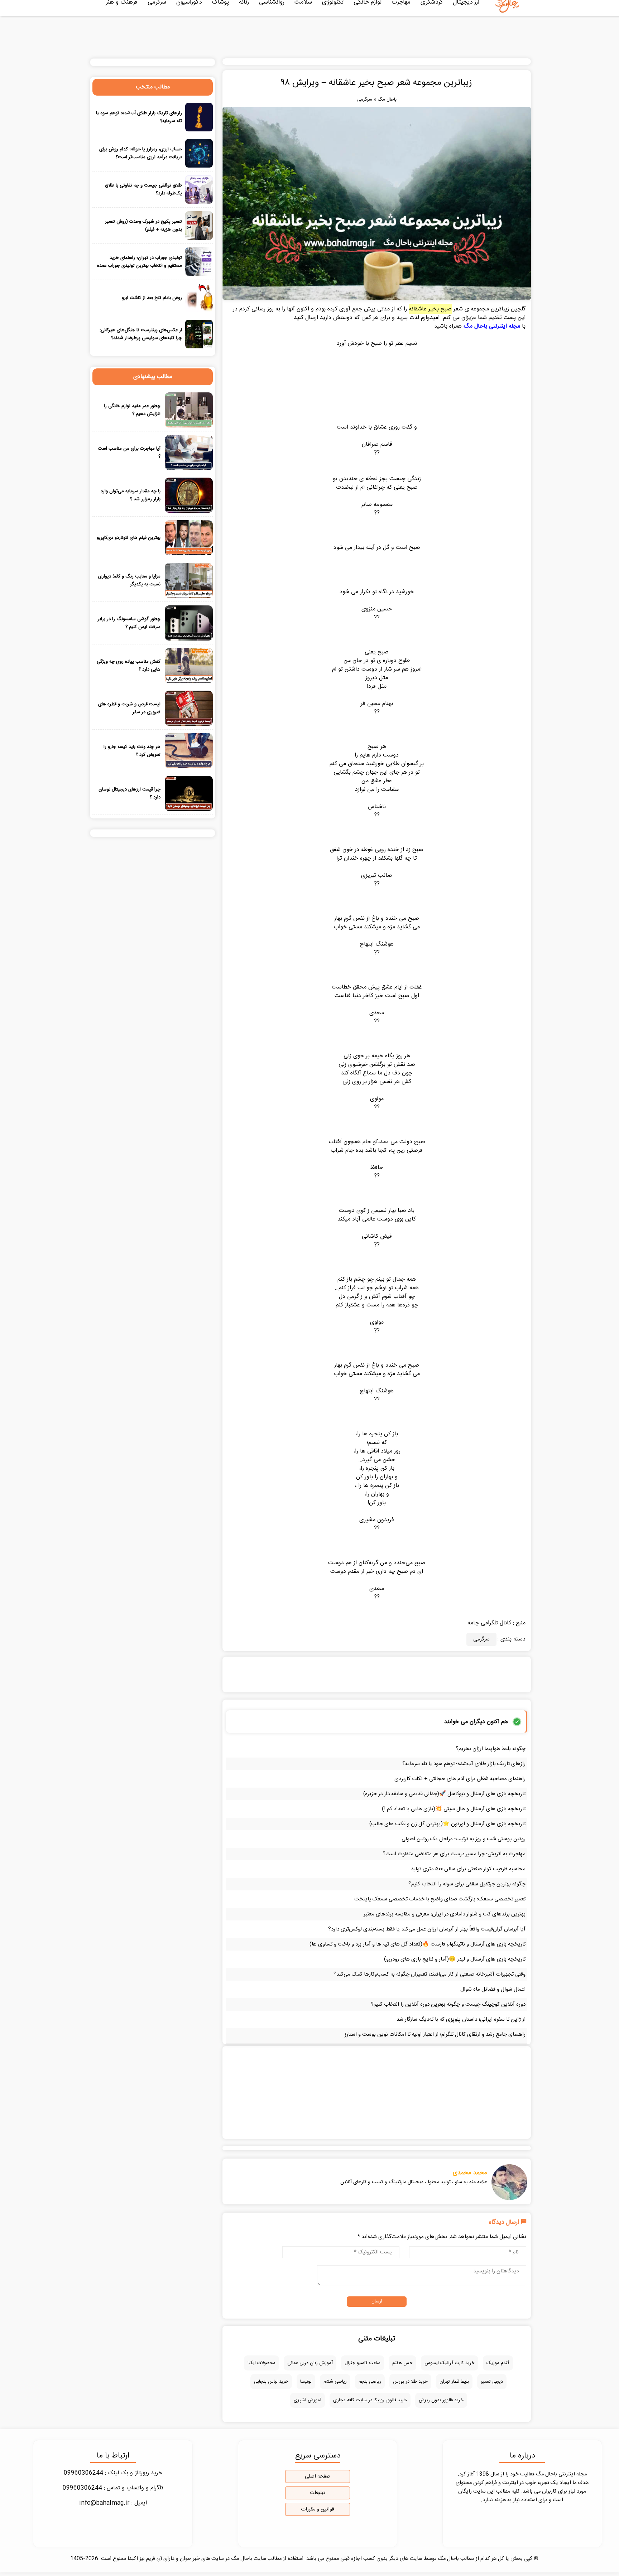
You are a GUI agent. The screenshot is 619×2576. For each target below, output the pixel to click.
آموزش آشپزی (308, 2400)
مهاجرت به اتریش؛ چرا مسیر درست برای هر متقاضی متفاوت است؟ (454, 1854)
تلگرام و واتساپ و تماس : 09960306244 (113, 2488)
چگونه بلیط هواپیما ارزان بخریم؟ (491, 1749)
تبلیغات (318, 2493)
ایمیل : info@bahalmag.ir (113, 2503)
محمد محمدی (470, 2173)
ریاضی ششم (335, 2382)
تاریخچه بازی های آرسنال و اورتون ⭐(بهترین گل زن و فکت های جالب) (447, 1824)
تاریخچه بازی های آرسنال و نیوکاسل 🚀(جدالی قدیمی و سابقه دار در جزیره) (444, 1794)
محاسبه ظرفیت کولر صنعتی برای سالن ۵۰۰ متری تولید (468, 1869)
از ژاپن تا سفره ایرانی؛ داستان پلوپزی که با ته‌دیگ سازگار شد (461, 2019)
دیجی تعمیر (492, 2382)
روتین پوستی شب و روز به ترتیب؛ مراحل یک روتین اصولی (464, 1839)
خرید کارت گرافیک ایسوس (450, 2363)
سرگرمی (365, 100)
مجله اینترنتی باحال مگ (492, 326)
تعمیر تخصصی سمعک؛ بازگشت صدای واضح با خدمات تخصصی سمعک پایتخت (440, 1899)
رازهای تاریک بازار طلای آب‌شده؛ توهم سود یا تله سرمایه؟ (464, 1764)
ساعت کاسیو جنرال (363, 2363)
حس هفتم (402, 2363)
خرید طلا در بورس (410, 2382)
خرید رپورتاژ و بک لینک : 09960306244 (113, 2473)
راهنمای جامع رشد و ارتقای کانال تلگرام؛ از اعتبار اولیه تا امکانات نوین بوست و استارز (435, 2034)
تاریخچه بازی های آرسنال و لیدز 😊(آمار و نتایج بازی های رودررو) (455, 1959)
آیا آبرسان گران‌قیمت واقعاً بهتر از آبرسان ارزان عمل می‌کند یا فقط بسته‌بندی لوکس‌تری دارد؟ (427, 1929)
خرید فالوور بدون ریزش (441, 2400)
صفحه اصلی (318, 2476)
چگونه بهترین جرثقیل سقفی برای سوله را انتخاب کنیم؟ (467, 1884)
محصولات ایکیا (261, 2363)
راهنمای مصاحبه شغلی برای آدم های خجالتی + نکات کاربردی (460, 1779)
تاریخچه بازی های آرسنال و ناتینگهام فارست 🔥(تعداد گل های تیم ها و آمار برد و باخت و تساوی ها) (418, 1944)
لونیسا (306, 2382)
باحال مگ (387, 100)
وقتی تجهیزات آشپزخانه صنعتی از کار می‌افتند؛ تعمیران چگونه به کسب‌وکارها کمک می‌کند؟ (430, 1974)
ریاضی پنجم (370, 2382)
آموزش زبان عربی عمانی (310, 2363)
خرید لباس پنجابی (271, 2382)
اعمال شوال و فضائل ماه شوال (493, 1989)
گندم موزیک (498, 2363)
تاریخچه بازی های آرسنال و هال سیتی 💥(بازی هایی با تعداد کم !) (454, 1809)
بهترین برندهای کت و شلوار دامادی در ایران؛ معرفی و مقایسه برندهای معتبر (445, 1914)
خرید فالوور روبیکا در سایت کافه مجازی (370, 2400)
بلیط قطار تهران (454, 2382)
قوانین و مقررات (318, 2509)
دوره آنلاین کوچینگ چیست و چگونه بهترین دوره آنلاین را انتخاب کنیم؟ (448, 2004)
